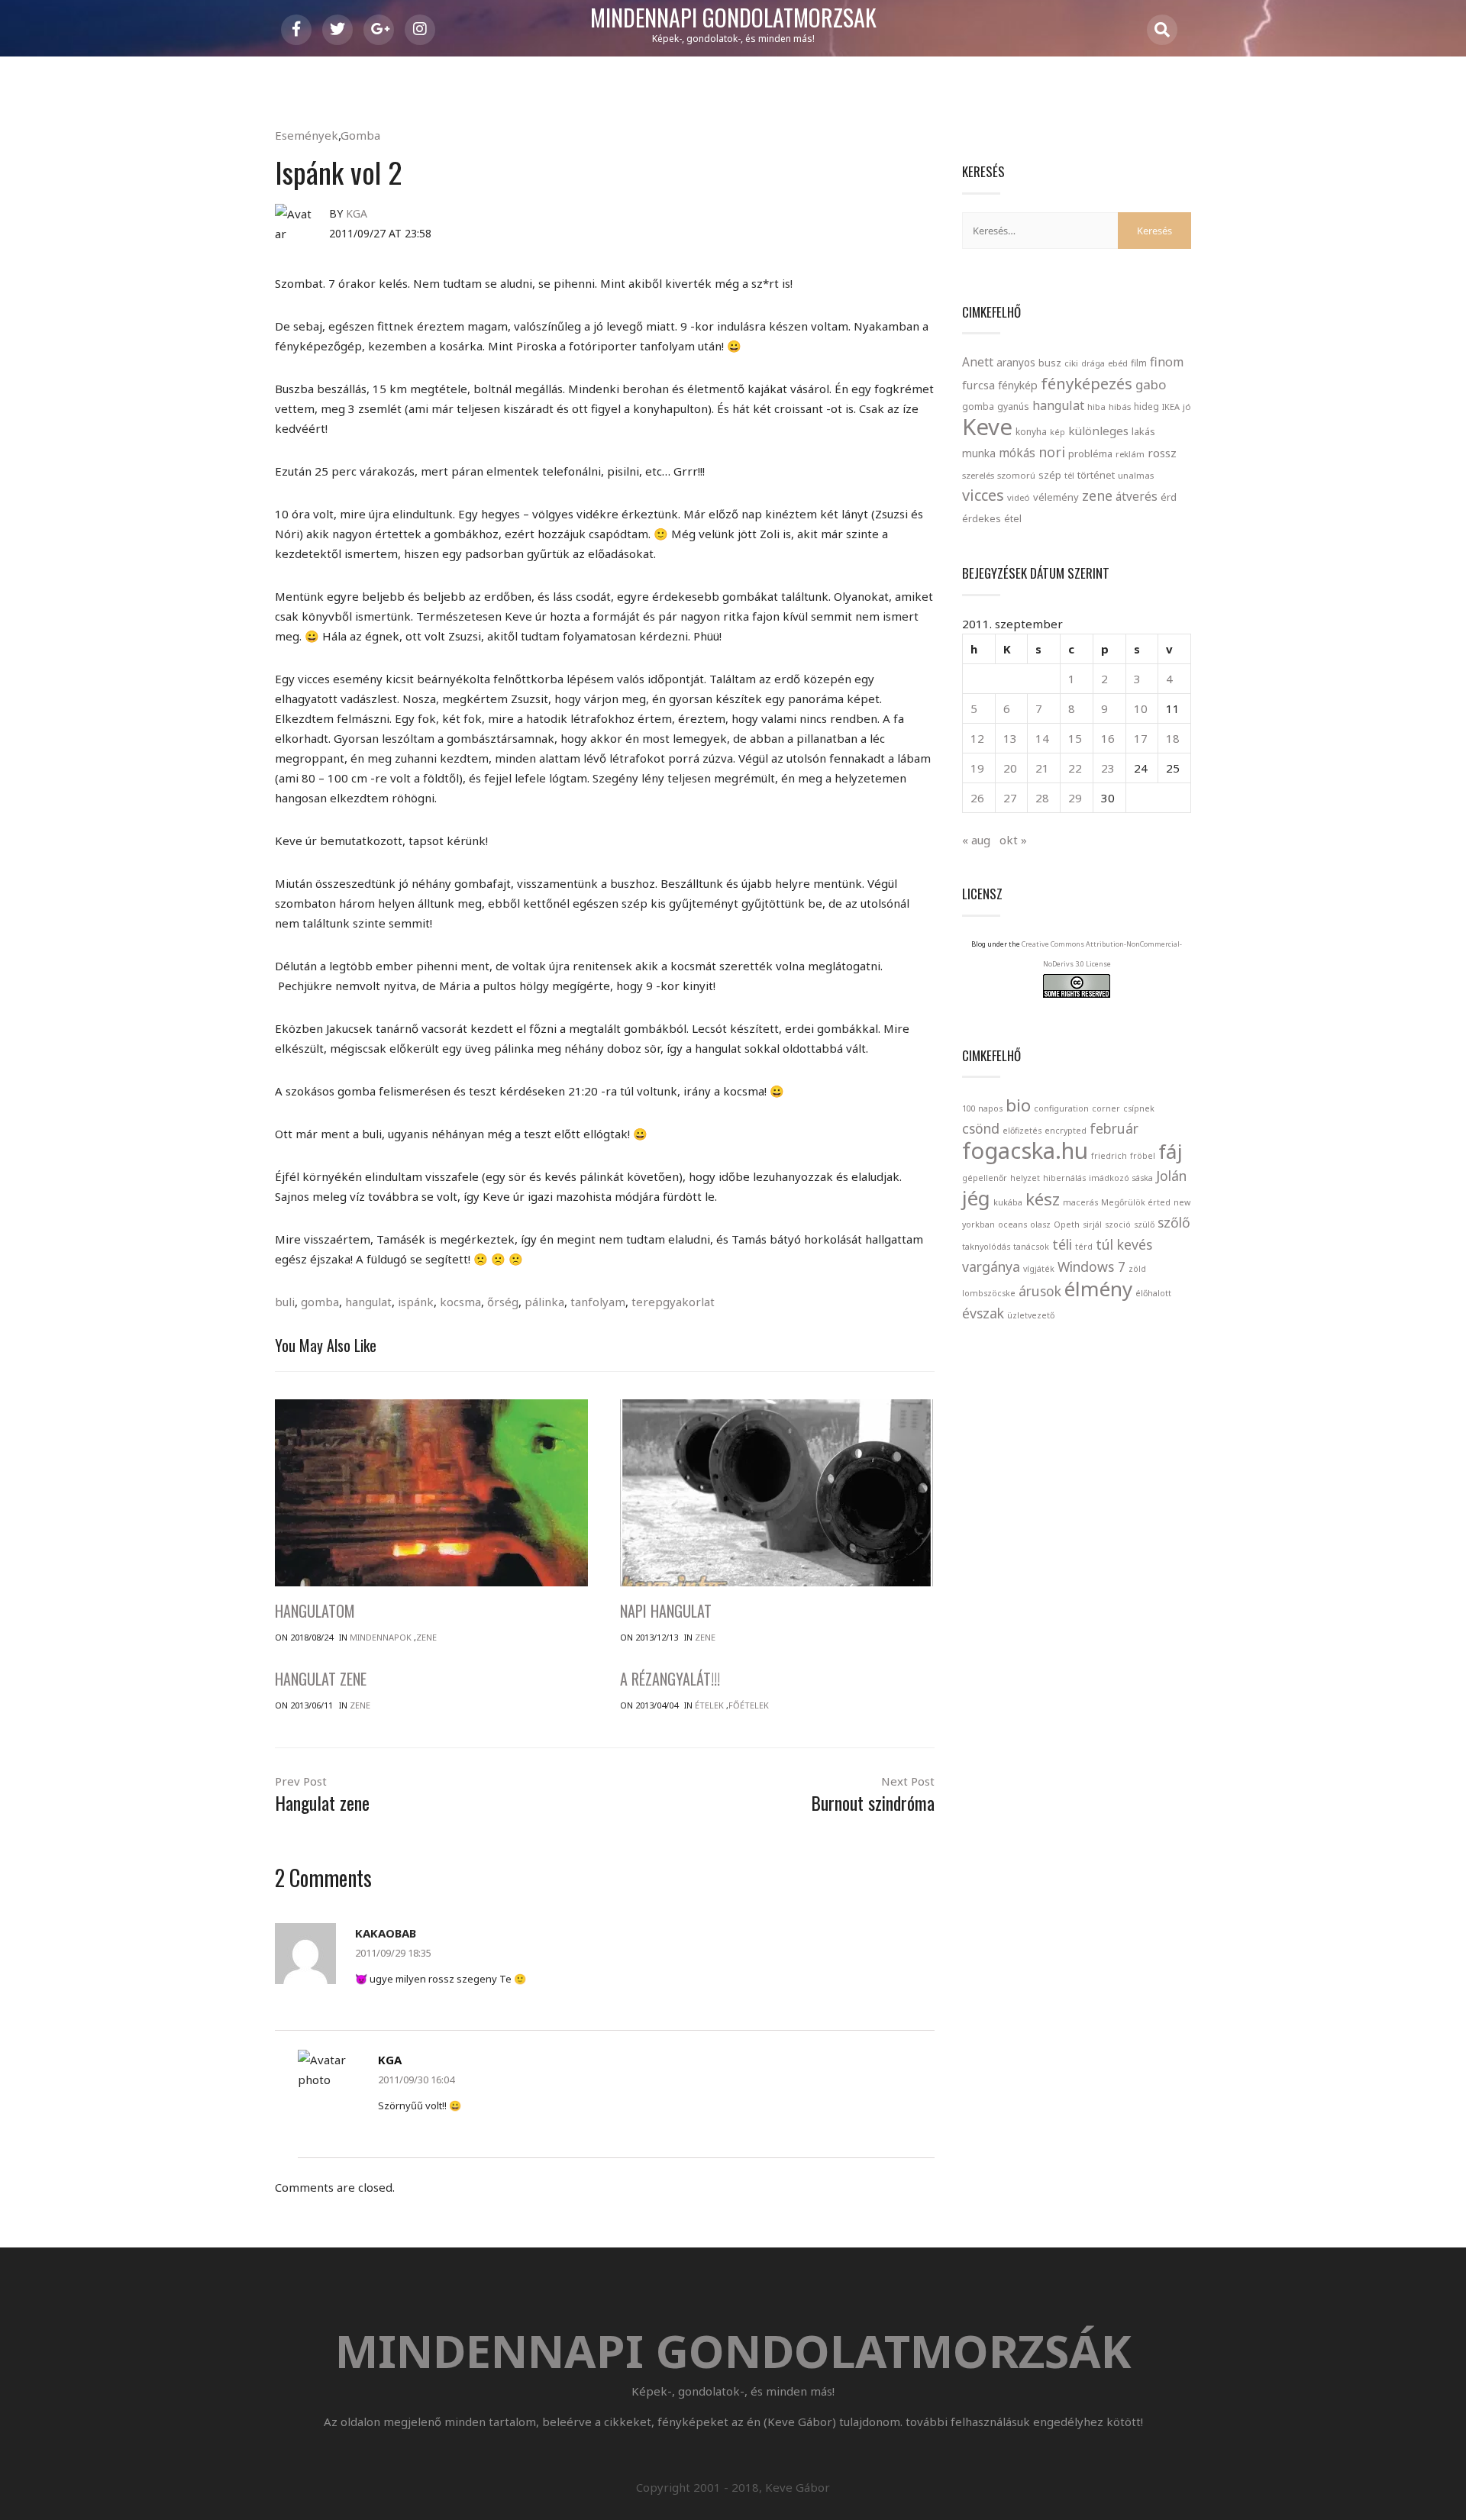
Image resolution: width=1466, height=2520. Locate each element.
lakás (1143, 431)
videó (1019, 497)
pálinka (544, 1302)
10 (1141, 708)
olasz (1040, 1225)
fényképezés (1087, 383)
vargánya (991, 1266)
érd (1169, 497)
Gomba (360, 135)
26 (977, 798)
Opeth (1067, 1225)
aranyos (1016, 363)
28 (1042, 798)
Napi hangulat (666, 1611)
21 (1042, 768)
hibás (1120, 407)
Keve (987, 427)
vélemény (1056, 497)
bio (1018, 1105)
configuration (1061, 1108)
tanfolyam (598, 1302)
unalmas (1136, 475)
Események (307, 135)
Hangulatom (315, 1611)
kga (357, 213)
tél (1069, 475)
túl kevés (1124, 1244)
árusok (1040, 1291)
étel (1013, 519)
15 (1075, 738)
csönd (981, 1128)
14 (1042, 738)
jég (976, 1198)
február (1114, 1128)
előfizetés (1022, 1131)
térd (1084, 1247)
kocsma (460, 1302)
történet (1096, 475)
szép (1050, 475)
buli (285, 1302)
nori (1052, 452)
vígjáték (1039, 1269)
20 (1010, 768)
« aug (976, 840)
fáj (1171, 1151)
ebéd (1118, 363)
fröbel (1143, 1156)
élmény (1098, 1289)
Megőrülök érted (1136, 1202)
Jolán (1171, 1176)
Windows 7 (1091, 1266)
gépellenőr (985, 1178)
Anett (978, 362)
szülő (1144, 1225)
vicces (983, 495)
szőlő (1174, 1222)
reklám (1130, 454)
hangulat (368, 1302)
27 (1010, 798)
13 (1010, 738)
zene (1097, 495)
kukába (1008, 1202)
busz (1050, 363)
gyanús (1013, 407)
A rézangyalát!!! (670, 1679)
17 (1141, 738)
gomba (320, 1302)
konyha (1031, 431)
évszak (983, 1313)
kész (1043, 1199)
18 (1173, 738)
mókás (1017, 453)
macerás (1080, 1202)
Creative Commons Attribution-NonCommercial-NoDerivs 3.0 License (1102, 954)
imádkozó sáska (1121, 1178)
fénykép (1018, 385)
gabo (1151, 384)
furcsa (978, 385)
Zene (426, 1637)
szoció (1118, 1225)
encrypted (1066, 1131)
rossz (1162, 453)
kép (1058, 432)
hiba (1096, 407)
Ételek (709, 1705)
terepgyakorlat (673, 1302)
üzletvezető (1031, 1315)
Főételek (749, 1705)
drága (1093, 363)
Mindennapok (381, 1637)
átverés (1137, 496)
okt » (1013, 840)
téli (1062, 1244)
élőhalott (1153, 1293)
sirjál (1092, 1225)
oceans (1012, 1225)
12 (977, 738)
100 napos (982, 1108)
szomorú (1016, 475)
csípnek (1139, 1108)
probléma (1090, 453)
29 (1075, 798)
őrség (503, 1302)
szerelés (978, 475)
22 (1075, 768)
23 (1108, 768)
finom (1167, 362)
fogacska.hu (1025, 1150)
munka (979, 453)
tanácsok (1031, 1247)
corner (1106, 1108)
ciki (1071, 363)
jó (1187, 407)
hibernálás (1064, 1178)
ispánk (416, 1302)
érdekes (982, 519)
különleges (1098, 431)
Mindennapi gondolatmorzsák (733, 18)
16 (1108, 738)
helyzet (1025, 1178)
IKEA (1171, 407)
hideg (1146, 406)
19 (977, 768)
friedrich (1109, 1156)
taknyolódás (986, 1247)
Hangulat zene (321, 1679)
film (1139, 363)
